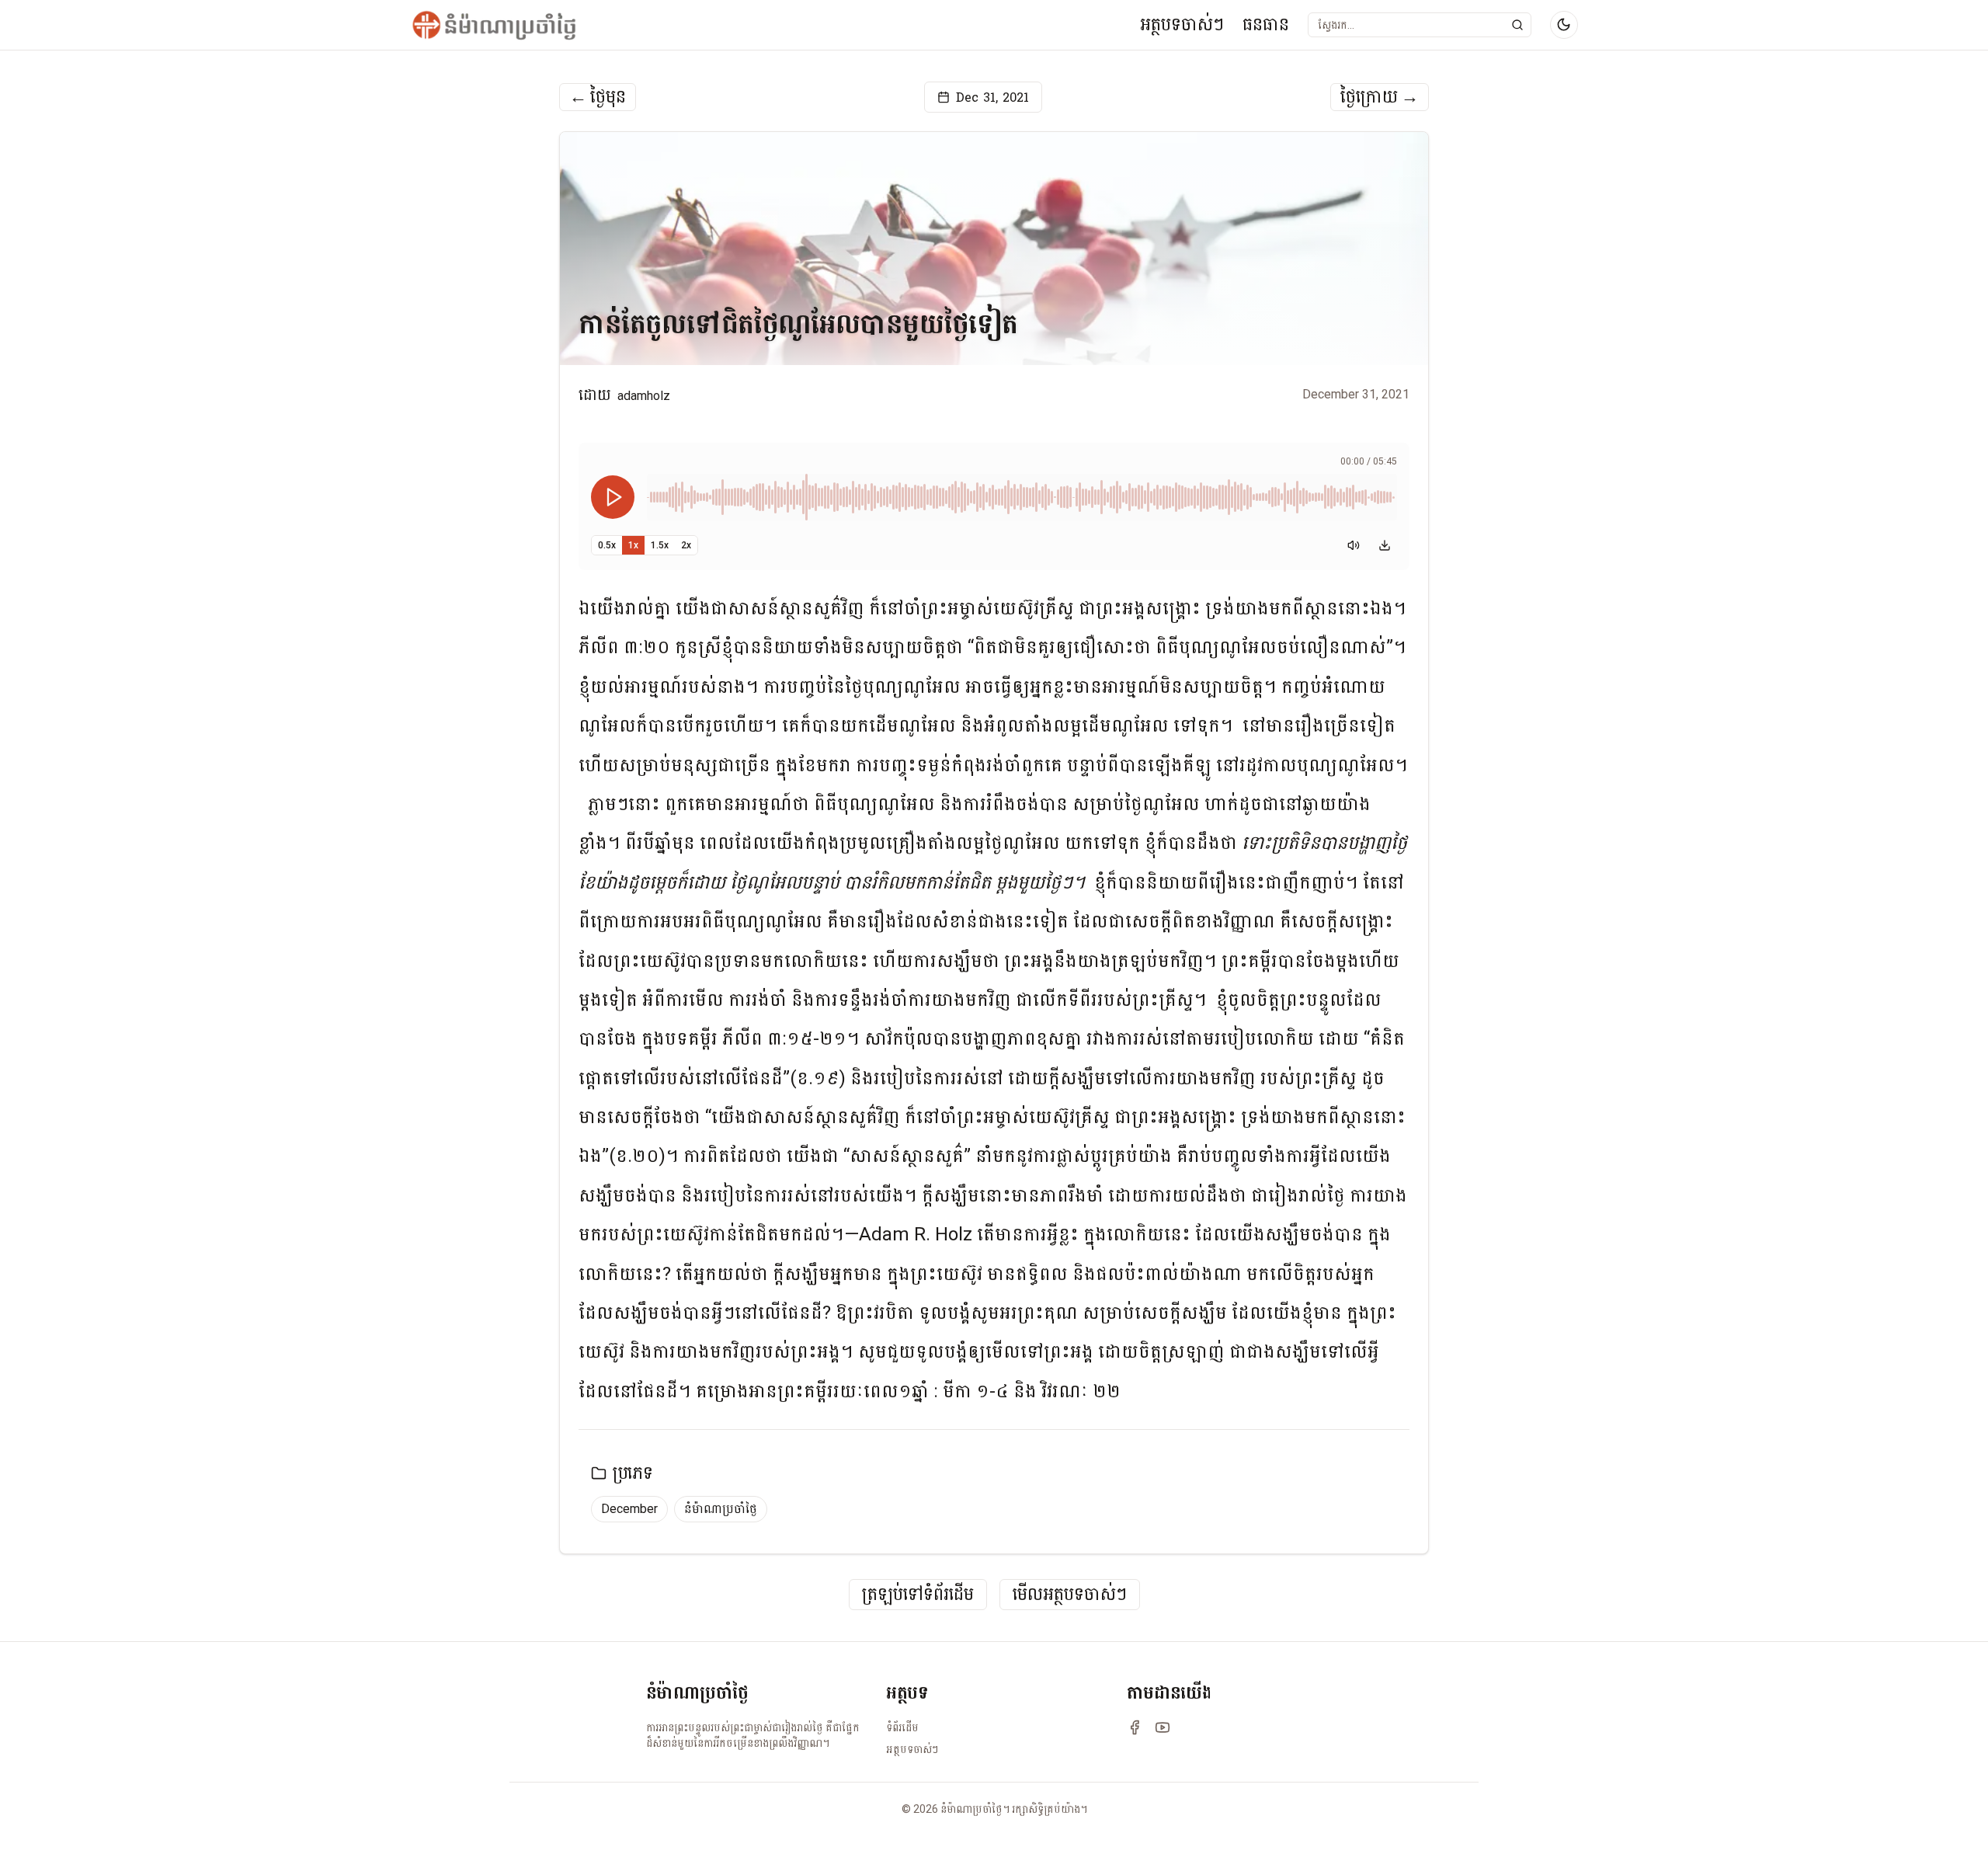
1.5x (660, 545)
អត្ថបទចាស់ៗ (1182, 24)
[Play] (613, 497)
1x (633, 545)
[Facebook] (1135, 1727)
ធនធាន (1266, 24)
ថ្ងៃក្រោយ (1380, 97)
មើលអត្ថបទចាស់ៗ (1070, 1595)
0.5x (607, 545)
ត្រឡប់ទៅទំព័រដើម (918, 1595)
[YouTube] (1163, 1727)
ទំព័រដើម (902, 1727)
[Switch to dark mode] (1564, 25)
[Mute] (1354, 545)
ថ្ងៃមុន (598, 97)
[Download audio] (1385, 545)
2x (686, 545)
